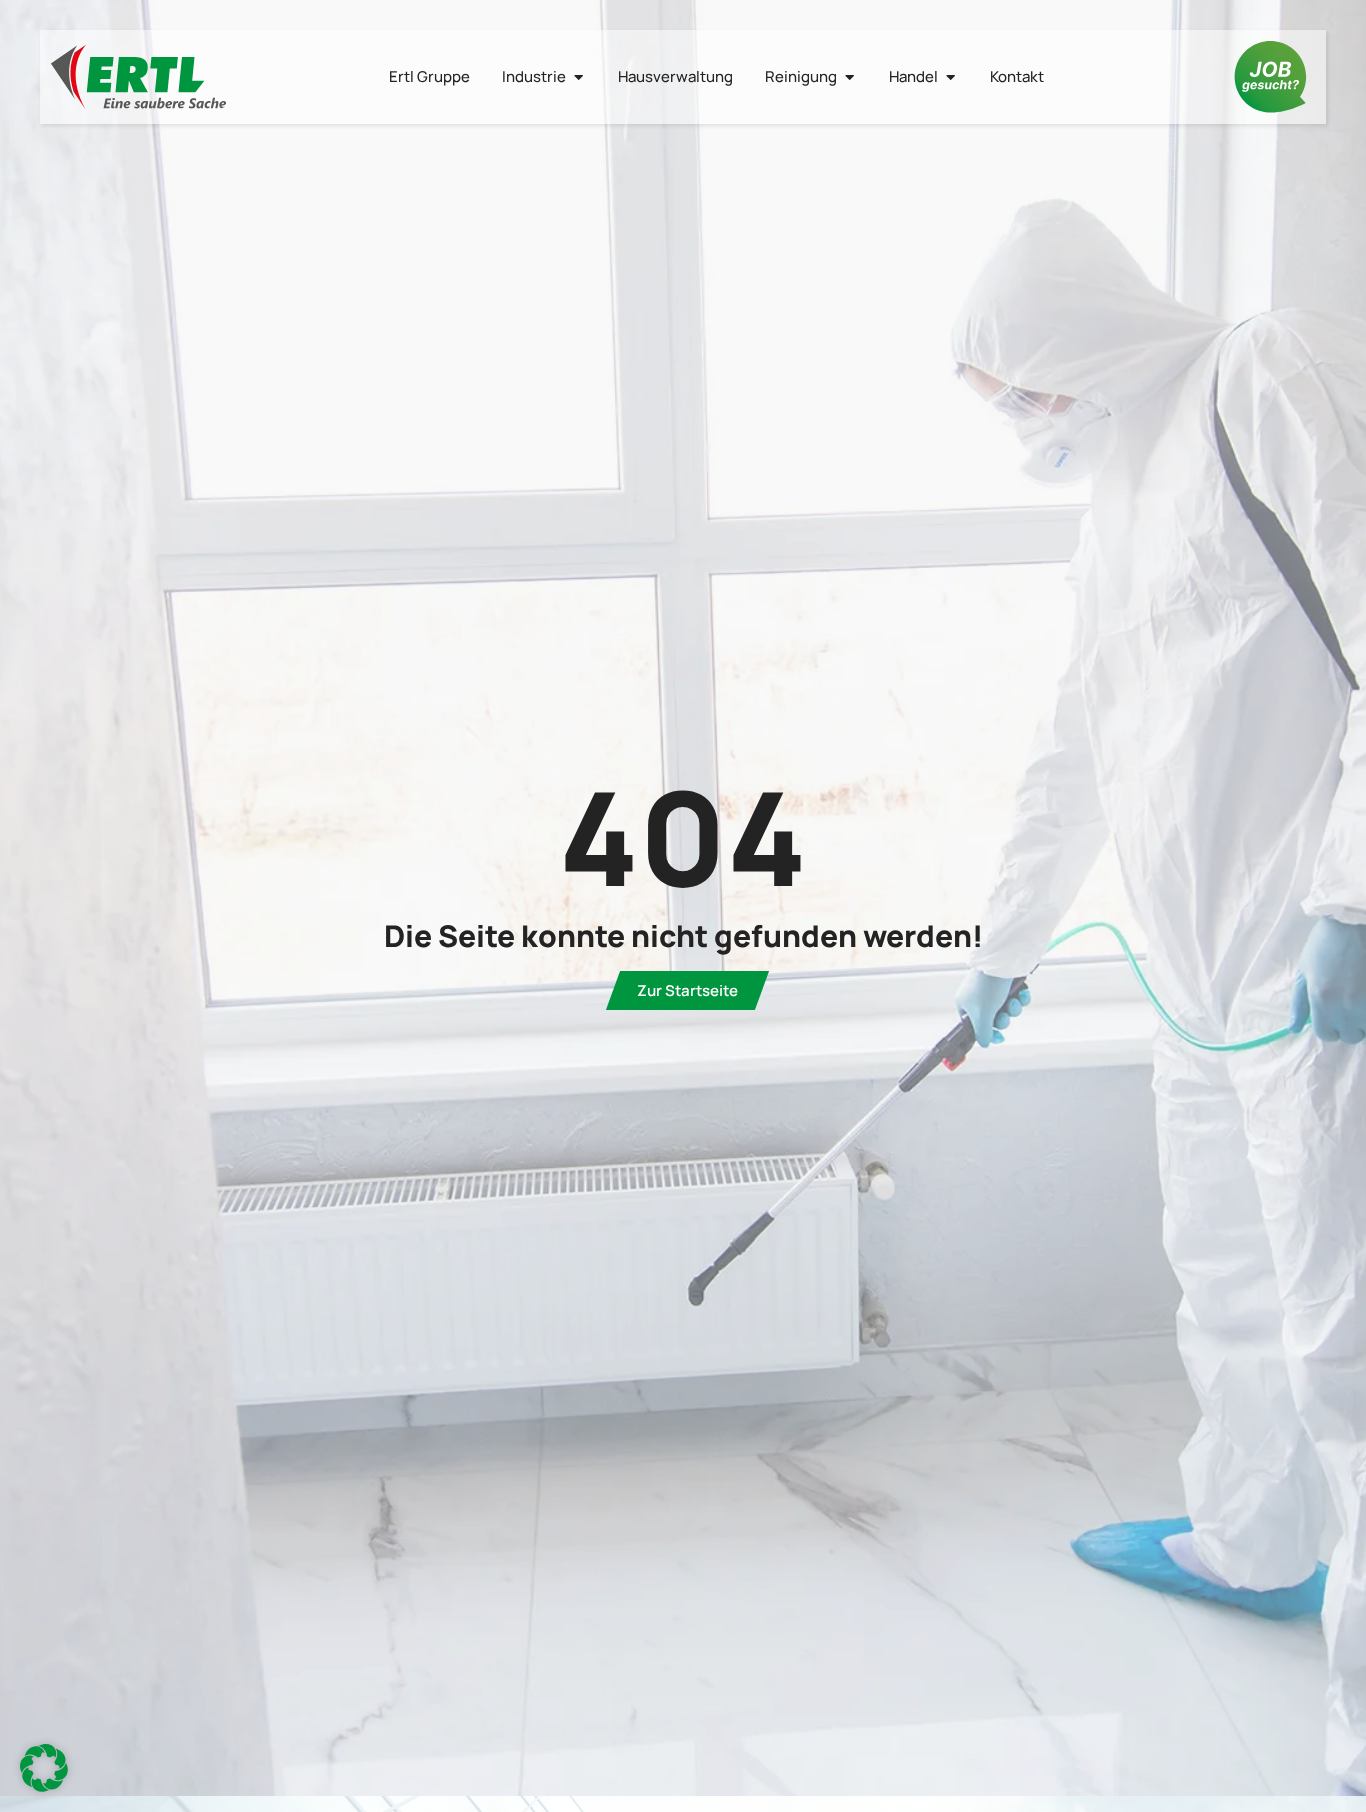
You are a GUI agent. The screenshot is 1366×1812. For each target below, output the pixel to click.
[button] (44, 1768)
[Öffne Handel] (950, 77)
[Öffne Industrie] (578, 77)
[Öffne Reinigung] (849, 77)
